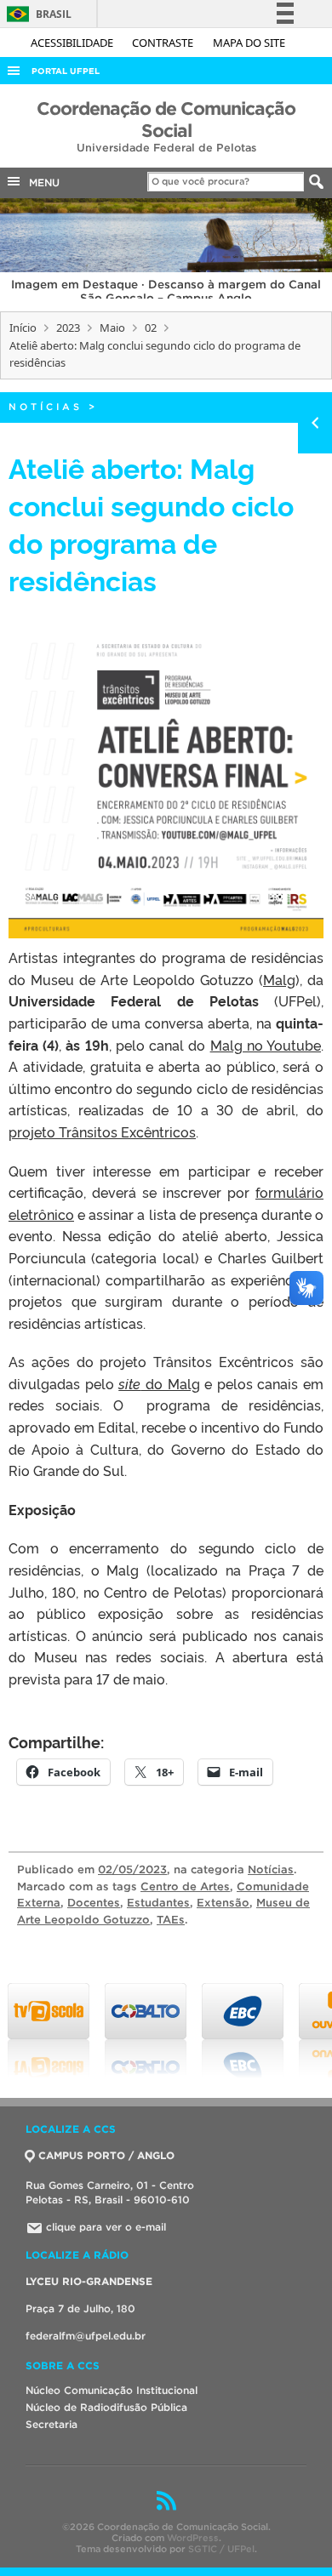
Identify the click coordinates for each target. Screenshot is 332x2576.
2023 (68, 328)
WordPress (193, 2538)
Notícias (46, 407)
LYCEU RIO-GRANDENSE (89, 2281)
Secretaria (52, 2424)
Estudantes (158, 1903)
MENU (41, 182)
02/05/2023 (132, 1869)
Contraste (164, 43)
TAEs (171, 1920)
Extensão (223, 1903)
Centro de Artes (185, 1886)
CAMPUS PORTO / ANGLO (106, 2155)
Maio (112, 328)
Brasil (36, 14)
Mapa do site (249, 43)
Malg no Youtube (266, 1045)
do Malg (159, 1383)
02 (151, 328)
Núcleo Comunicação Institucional (112, 2390)
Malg (279, 979)
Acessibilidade (73, 43)
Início (23, 328)
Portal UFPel (66, 71)
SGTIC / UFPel (221, 2549)
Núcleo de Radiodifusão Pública (106, 2407)
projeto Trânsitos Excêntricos (102, 1131)
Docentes (94, 1903)
